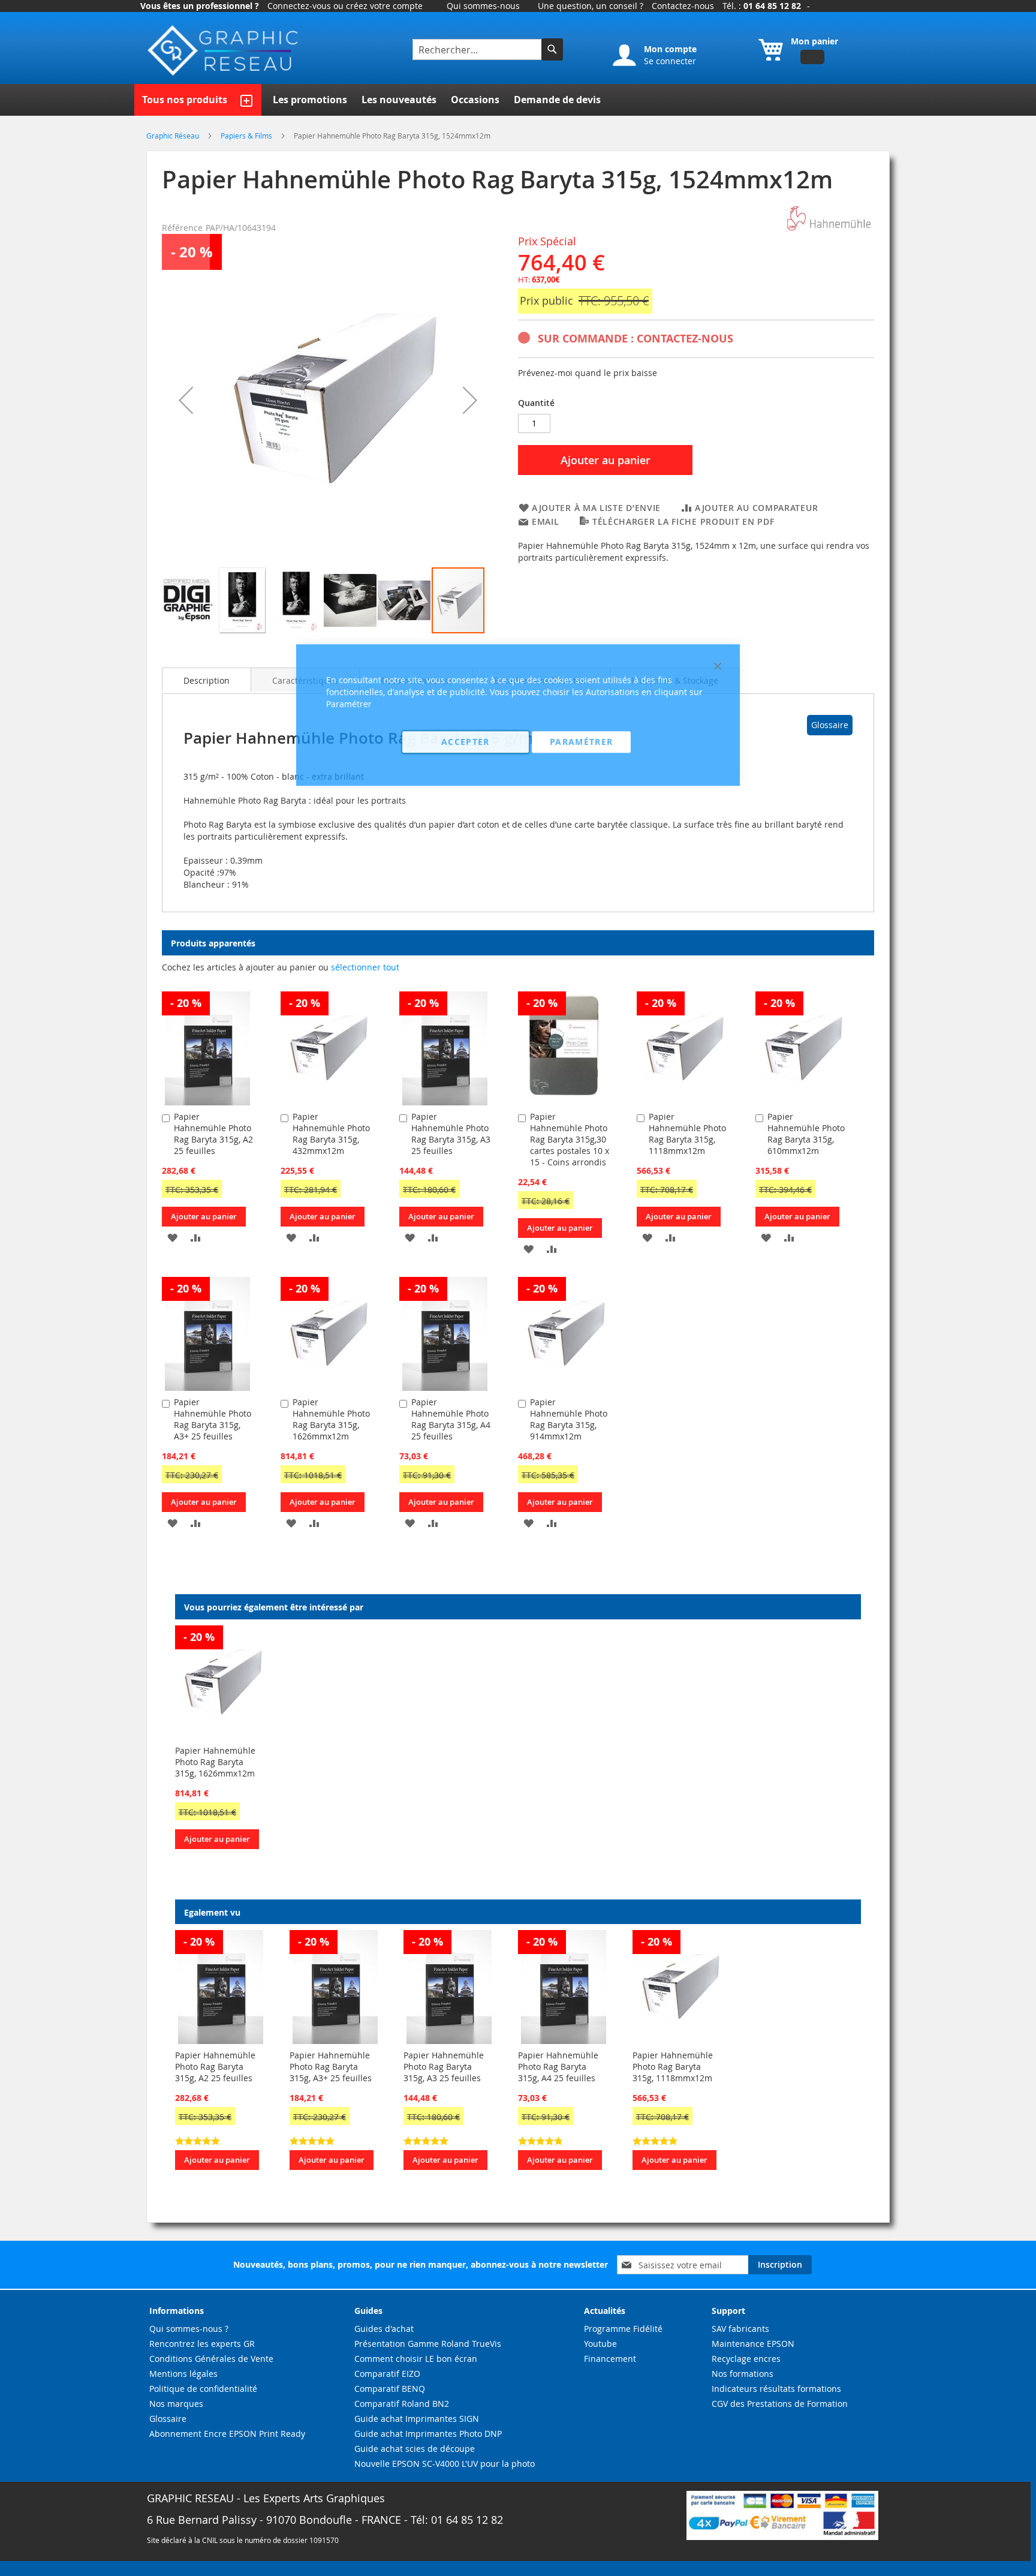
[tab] (207, 680)
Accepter (466, 742)
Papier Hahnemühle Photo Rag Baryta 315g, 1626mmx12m (215, 1762)
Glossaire (830, 725)
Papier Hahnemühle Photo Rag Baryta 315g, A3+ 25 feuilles (213, 1419)
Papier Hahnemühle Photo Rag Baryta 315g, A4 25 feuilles (558, 2066)
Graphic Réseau (174, 136)
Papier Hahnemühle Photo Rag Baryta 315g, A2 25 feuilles (213, 1134)
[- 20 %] (207, 1102)
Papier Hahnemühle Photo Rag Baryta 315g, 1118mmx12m (673, 2066)
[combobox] (478, 49)
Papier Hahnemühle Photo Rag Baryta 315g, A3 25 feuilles (444, 2066)
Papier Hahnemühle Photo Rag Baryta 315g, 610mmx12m (806, 1134)
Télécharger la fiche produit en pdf (683, 521)
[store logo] (224, 51)
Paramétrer (582, 742)
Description (207, 680)
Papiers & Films (247, 136)
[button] (186, 400)
